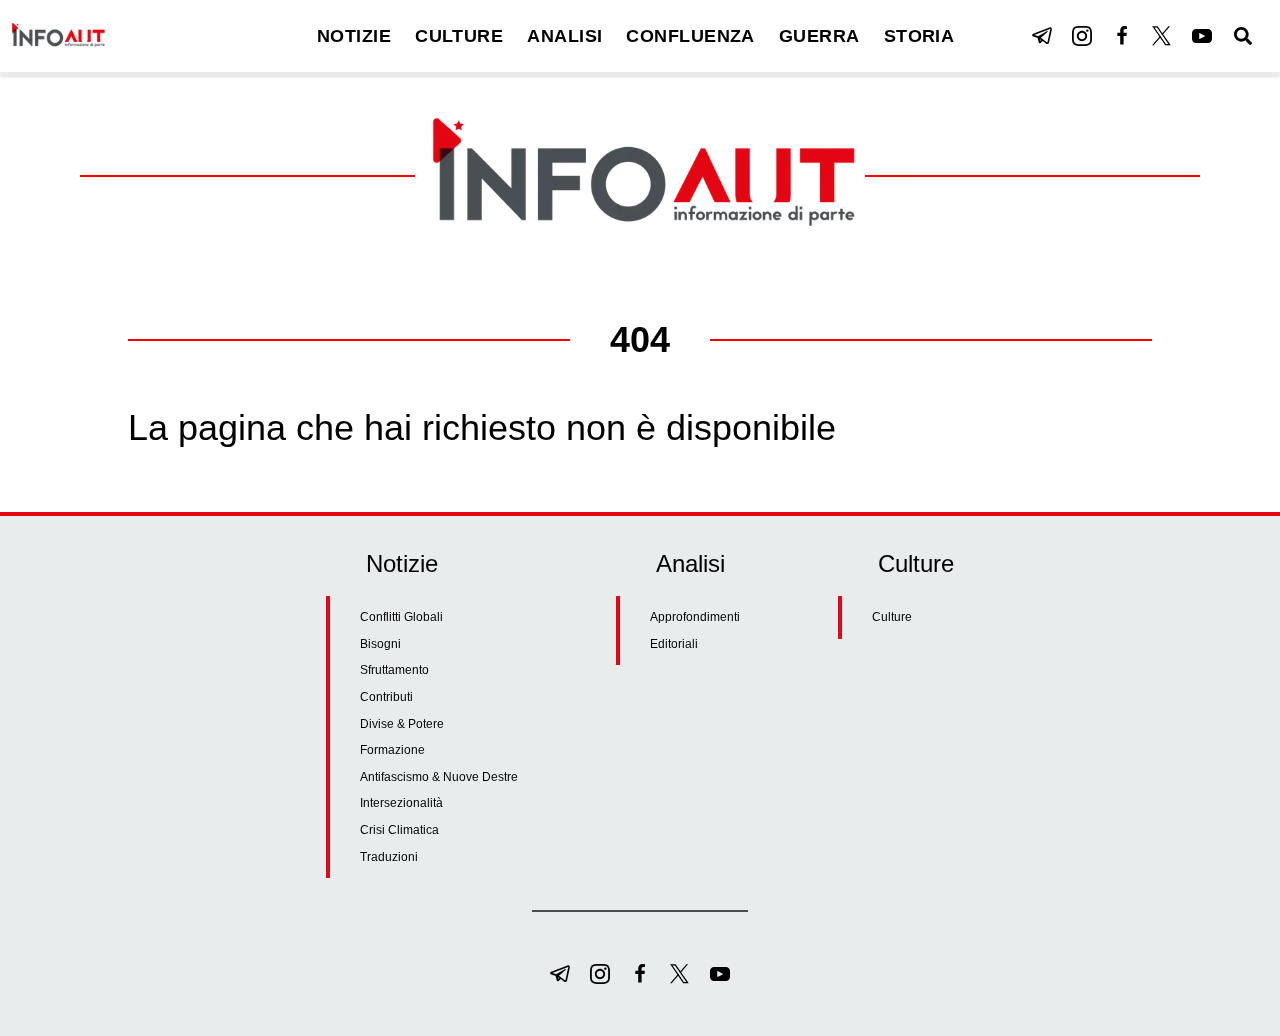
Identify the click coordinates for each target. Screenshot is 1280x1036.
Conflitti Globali (401, 617)
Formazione (392, 750)
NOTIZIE (354, 36)
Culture (892, 617)
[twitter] (1162, 36)
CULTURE (459, 36)
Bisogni (380, 644)
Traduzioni (389, 857)
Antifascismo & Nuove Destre (439, 777)
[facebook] (1122, 36)
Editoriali (674, 644)
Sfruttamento (394, 670)
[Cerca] (1243, 36)
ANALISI (564, 36)
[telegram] (1042, 36)
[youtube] (1202, 36)
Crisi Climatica (399, 830)
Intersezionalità (401, 803)
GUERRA (819, 36)
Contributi (386, 697)
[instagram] (1082, 36)
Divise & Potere (402, 724)
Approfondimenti (695, 617)
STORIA (919, 36)
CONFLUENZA (690, 36)
